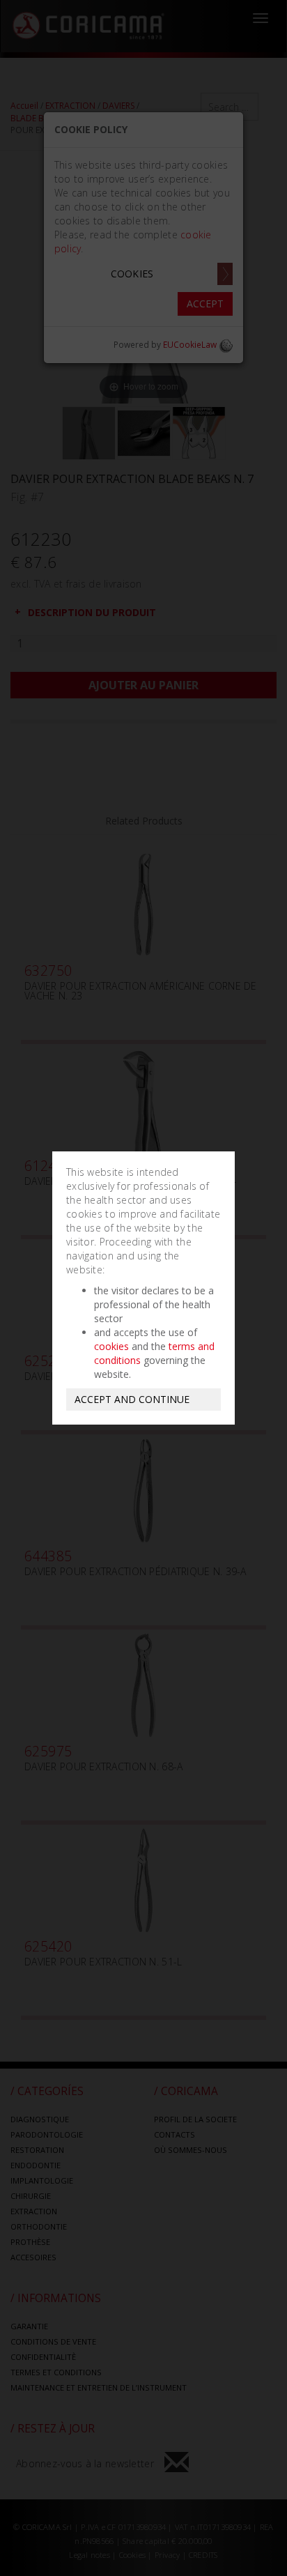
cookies (111, 1346)
